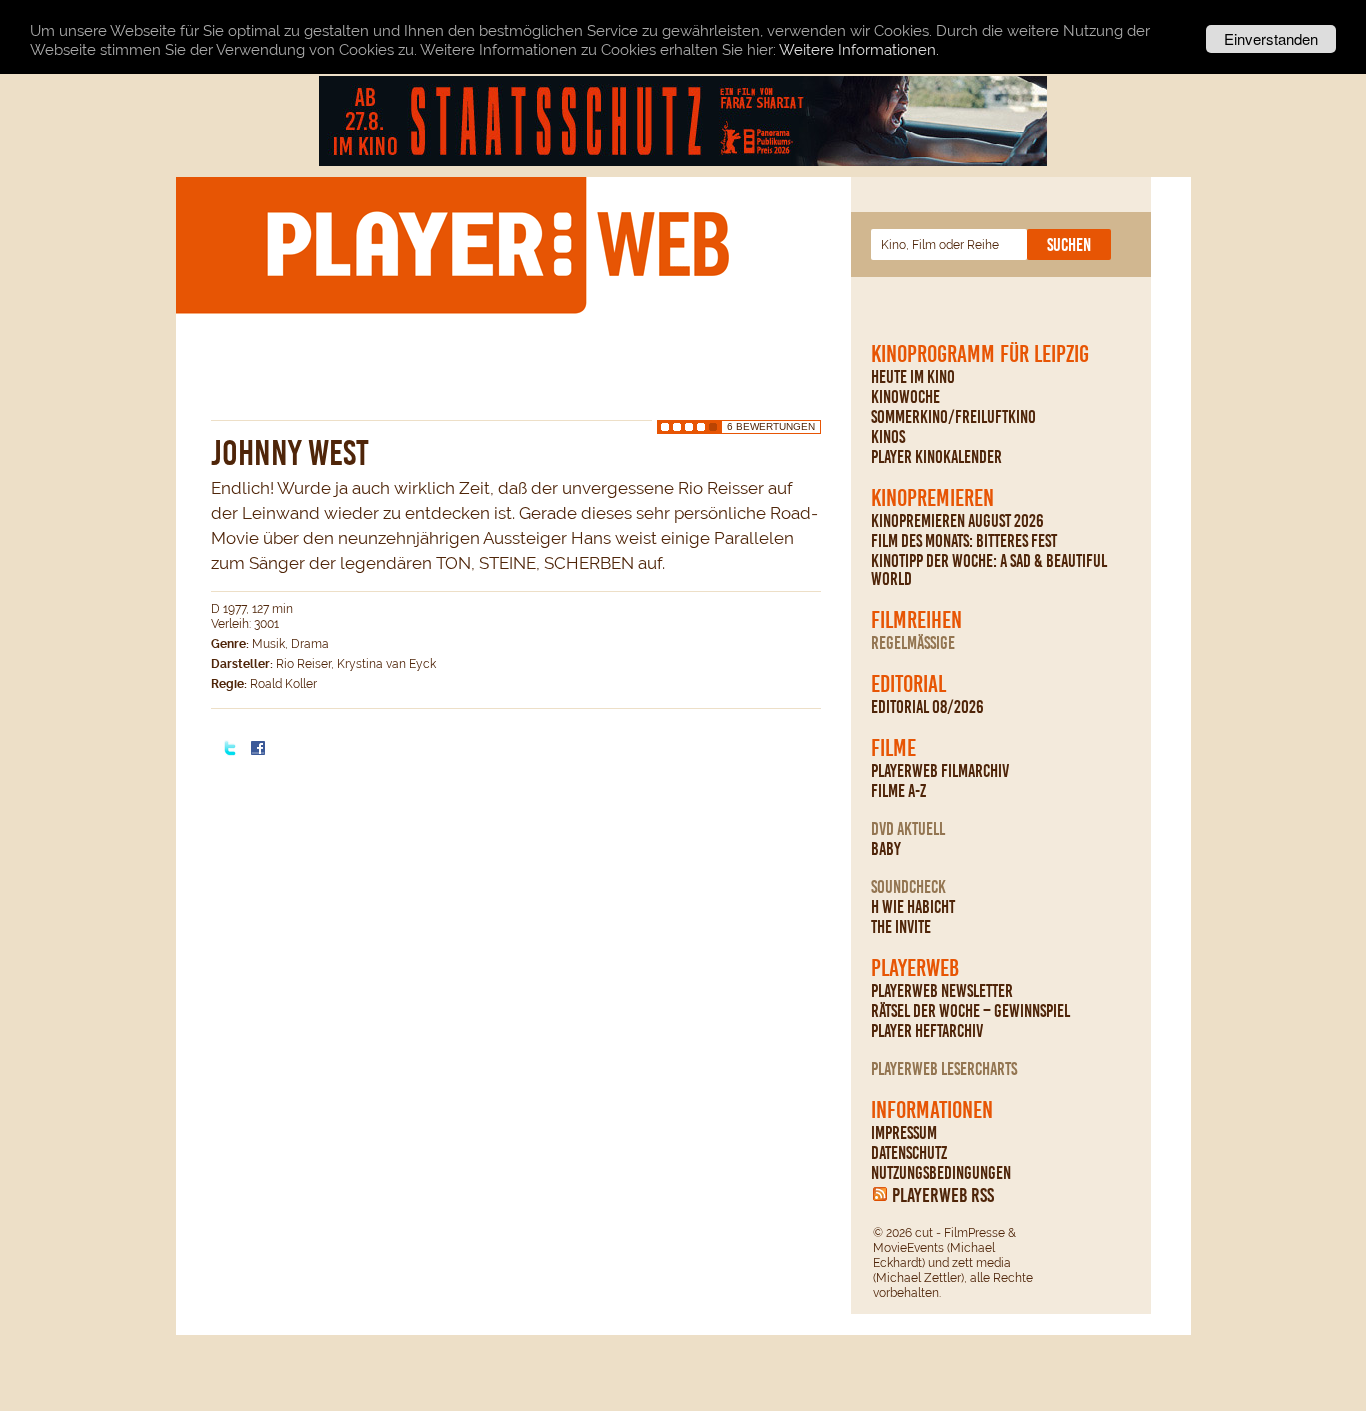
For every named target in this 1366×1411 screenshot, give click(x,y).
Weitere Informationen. (859, 50)
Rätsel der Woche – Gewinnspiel (970, 1011)
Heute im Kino (913, 377)
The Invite (901, 927)
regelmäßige (913, 643)
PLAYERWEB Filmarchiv (940, 771)
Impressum (904, 1133)
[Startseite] (497, 244)
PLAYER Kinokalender (936, 457)
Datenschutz (909, 1153)
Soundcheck (908, 887)
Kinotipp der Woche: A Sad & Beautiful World (989, 570)
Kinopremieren (932, 498)
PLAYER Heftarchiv (927, 1031)
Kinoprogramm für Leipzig (980, 354)
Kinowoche (905, 397)
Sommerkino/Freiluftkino (953, 417)
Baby (886, 849)
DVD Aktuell (908, 829)
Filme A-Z (898, 791)
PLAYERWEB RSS (943, 1195)
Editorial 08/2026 (927, 707)
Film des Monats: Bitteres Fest (964, 541)
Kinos (888, 437)
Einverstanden (1271, 38)
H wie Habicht (913, 907)
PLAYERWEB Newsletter (942, 991)
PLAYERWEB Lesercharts (944, 1069)
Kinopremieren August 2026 (957, 521)
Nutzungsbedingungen (941, 1173)
